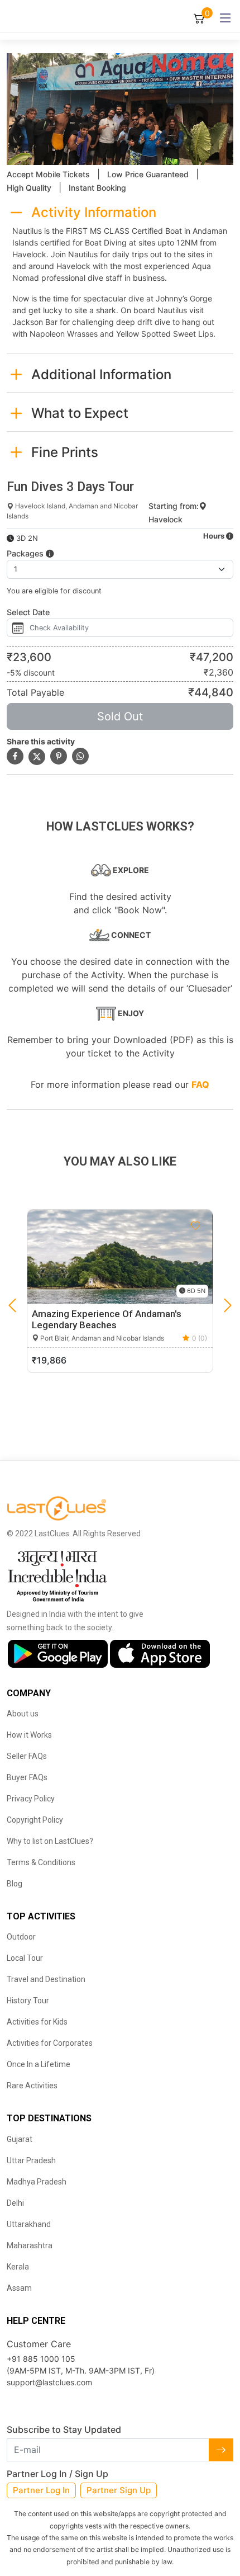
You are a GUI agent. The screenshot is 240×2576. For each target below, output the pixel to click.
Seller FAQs (27, 1756)
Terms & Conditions (41, 1862)
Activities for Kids (37, 2022)
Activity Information (94, 212)
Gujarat (20, 2139)
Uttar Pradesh (31, 2160)
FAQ (200, 1084)
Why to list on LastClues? (50, 1841)
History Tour (28, 2001)
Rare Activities (32, 2086)
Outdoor (21, 1937)
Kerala (18, 2267)
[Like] (195, 1226)
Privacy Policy (31, 1799)
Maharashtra (30, 2245)
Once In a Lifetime (39, 2064)
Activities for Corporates (50, 2043)
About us (23, 1714)
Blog (15, 1884)
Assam (19, 2288)
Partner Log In (41, 2490)
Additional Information (101, 374)
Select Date (28, 612)
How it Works (29, 1735)
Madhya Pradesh (37, 2182)
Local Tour (25, 1958)
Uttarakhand (29, 2224)
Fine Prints (65, 452)
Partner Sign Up (119, 2490)
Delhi (15, 2203)
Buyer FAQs (27, 1777)
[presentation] (12, 1305)
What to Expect (80, 413)
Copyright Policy (35, 1820)
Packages (26, 553)
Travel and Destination (46, 1979)
